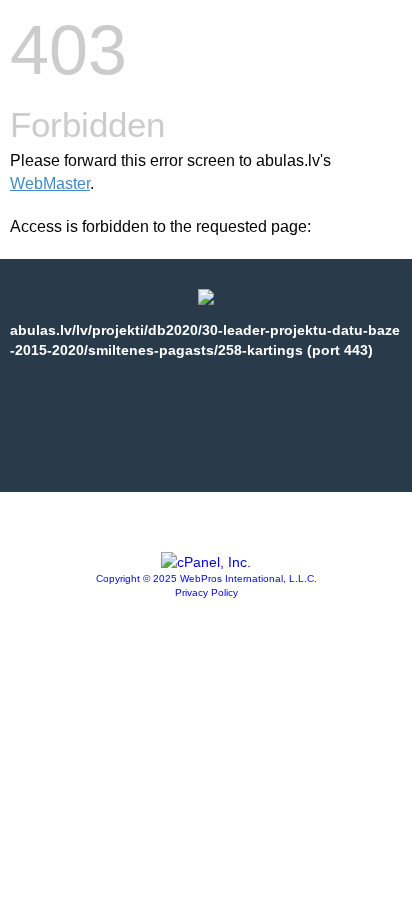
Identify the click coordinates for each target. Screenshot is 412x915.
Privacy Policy (206, 592)
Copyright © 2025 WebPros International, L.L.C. (206, 578)
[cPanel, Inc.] (206, 562)
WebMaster (50, 183)
